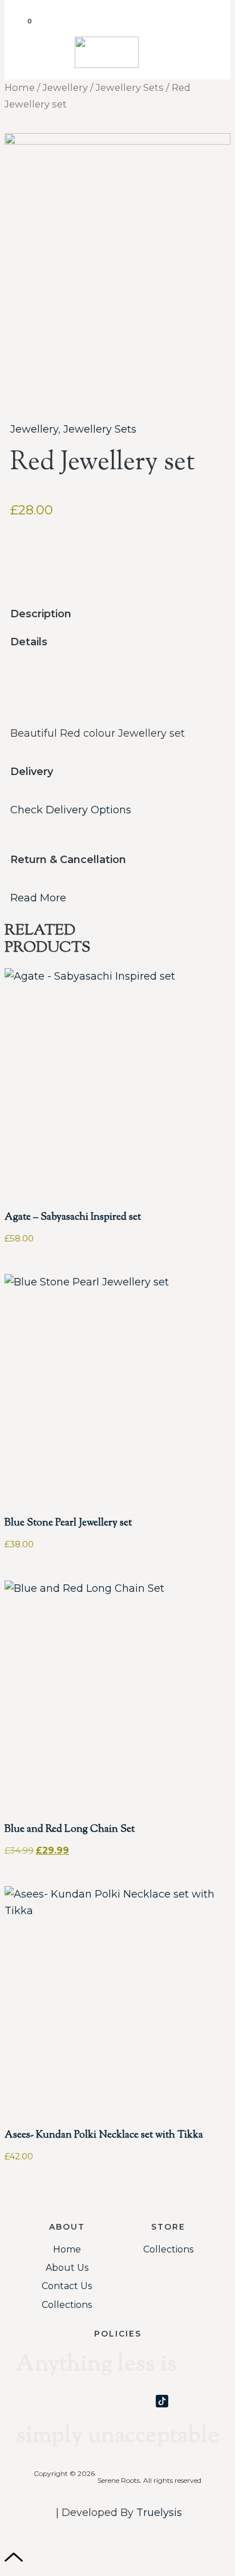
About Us (67, 2268)
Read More (38, 898)
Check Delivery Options (71, 810)
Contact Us (67, 2286)
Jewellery (65, 87)
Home (20, 87)
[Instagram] (73, 2401)
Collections (67, 2305)
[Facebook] (117, 2401)
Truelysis (159, 2513)
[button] (212, 29)
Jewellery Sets (130, 87)
